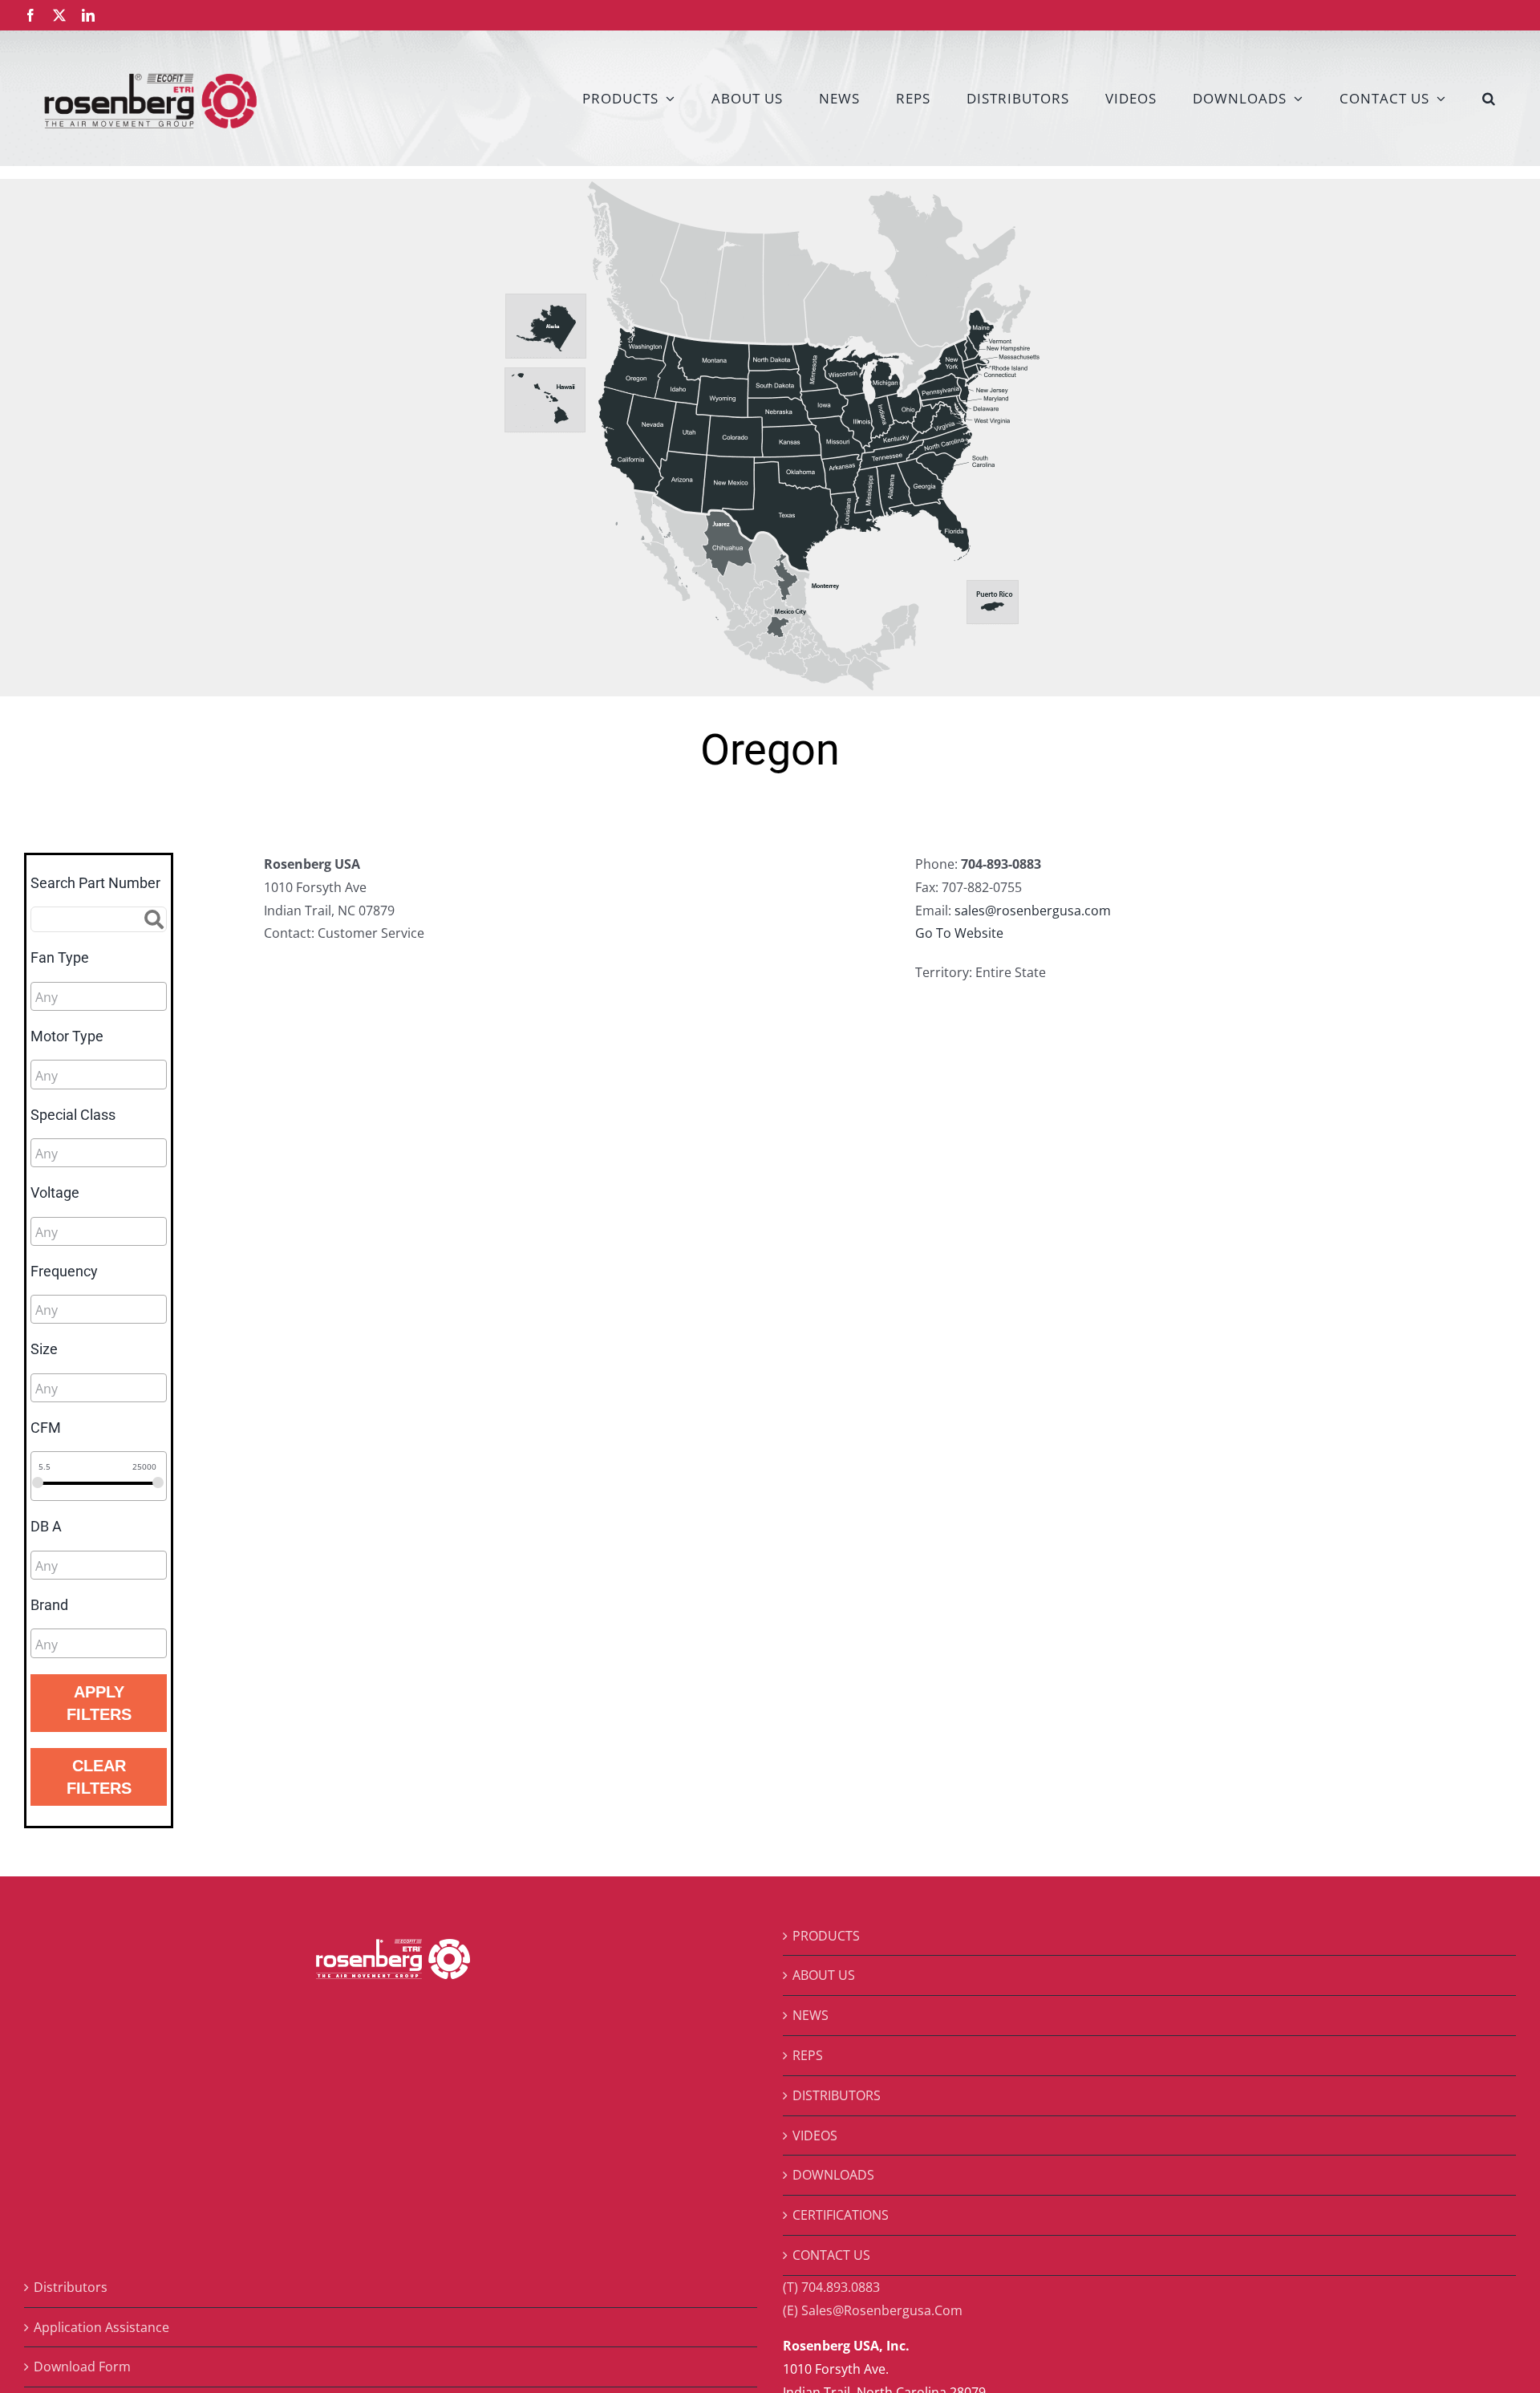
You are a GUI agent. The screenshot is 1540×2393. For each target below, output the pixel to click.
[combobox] (99, 996)
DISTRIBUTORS (837, 2095)
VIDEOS (815, 2135)
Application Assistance (101, 2327)
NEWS (811, 2015)
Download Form (82, 2367)
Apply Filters (99, 1703)
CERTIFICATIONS (841, 2215)
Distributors (71, 2287)
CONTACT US (831, 2255)
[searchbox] (107, 997)
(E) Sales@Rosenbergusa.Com (873, 2310)
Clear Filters (99, 1777)
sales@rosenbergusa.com (1033, 911)
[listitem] (546, 328)
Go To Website (959, 933)
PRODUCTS (826, 1936)
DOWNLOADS (833, 2175)
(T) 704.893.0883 (831, 2287)
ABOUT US (824, 1975)
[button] (1489, 98)
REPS (808, 2055)
